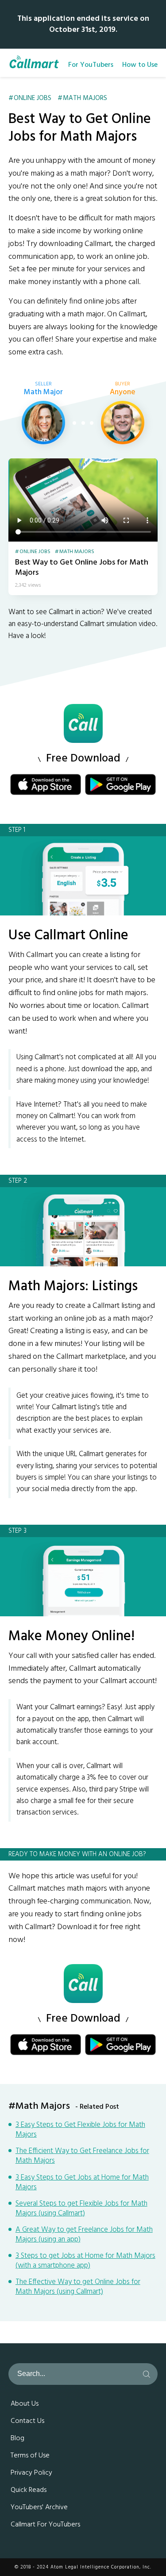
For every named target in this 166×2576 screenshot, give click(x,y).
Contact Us (27, 2421)
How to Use (140, 65)
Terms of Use (30, 2456)
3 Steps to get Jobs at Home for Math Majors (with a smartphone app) (85, 2261)
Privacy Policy (31, 2473)
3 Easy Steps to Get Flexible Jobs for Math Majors (80, 2130)
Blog (17, 2438)
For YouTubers (91, 65)
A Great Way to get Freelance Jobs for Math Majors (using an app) (84, 2235)
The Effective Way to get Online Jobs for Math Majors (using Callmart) (78, 2287)
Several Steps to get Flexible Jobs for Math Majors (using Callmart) (81, 2209)
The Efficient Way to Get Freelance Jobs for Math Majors (82, 2156)
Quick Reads (29, 2490)
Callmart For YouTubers (45, 2525)
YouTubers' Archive (39, 2507)
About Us (25, 2404)
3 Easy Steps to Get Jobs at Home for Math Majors (82, 2183)
